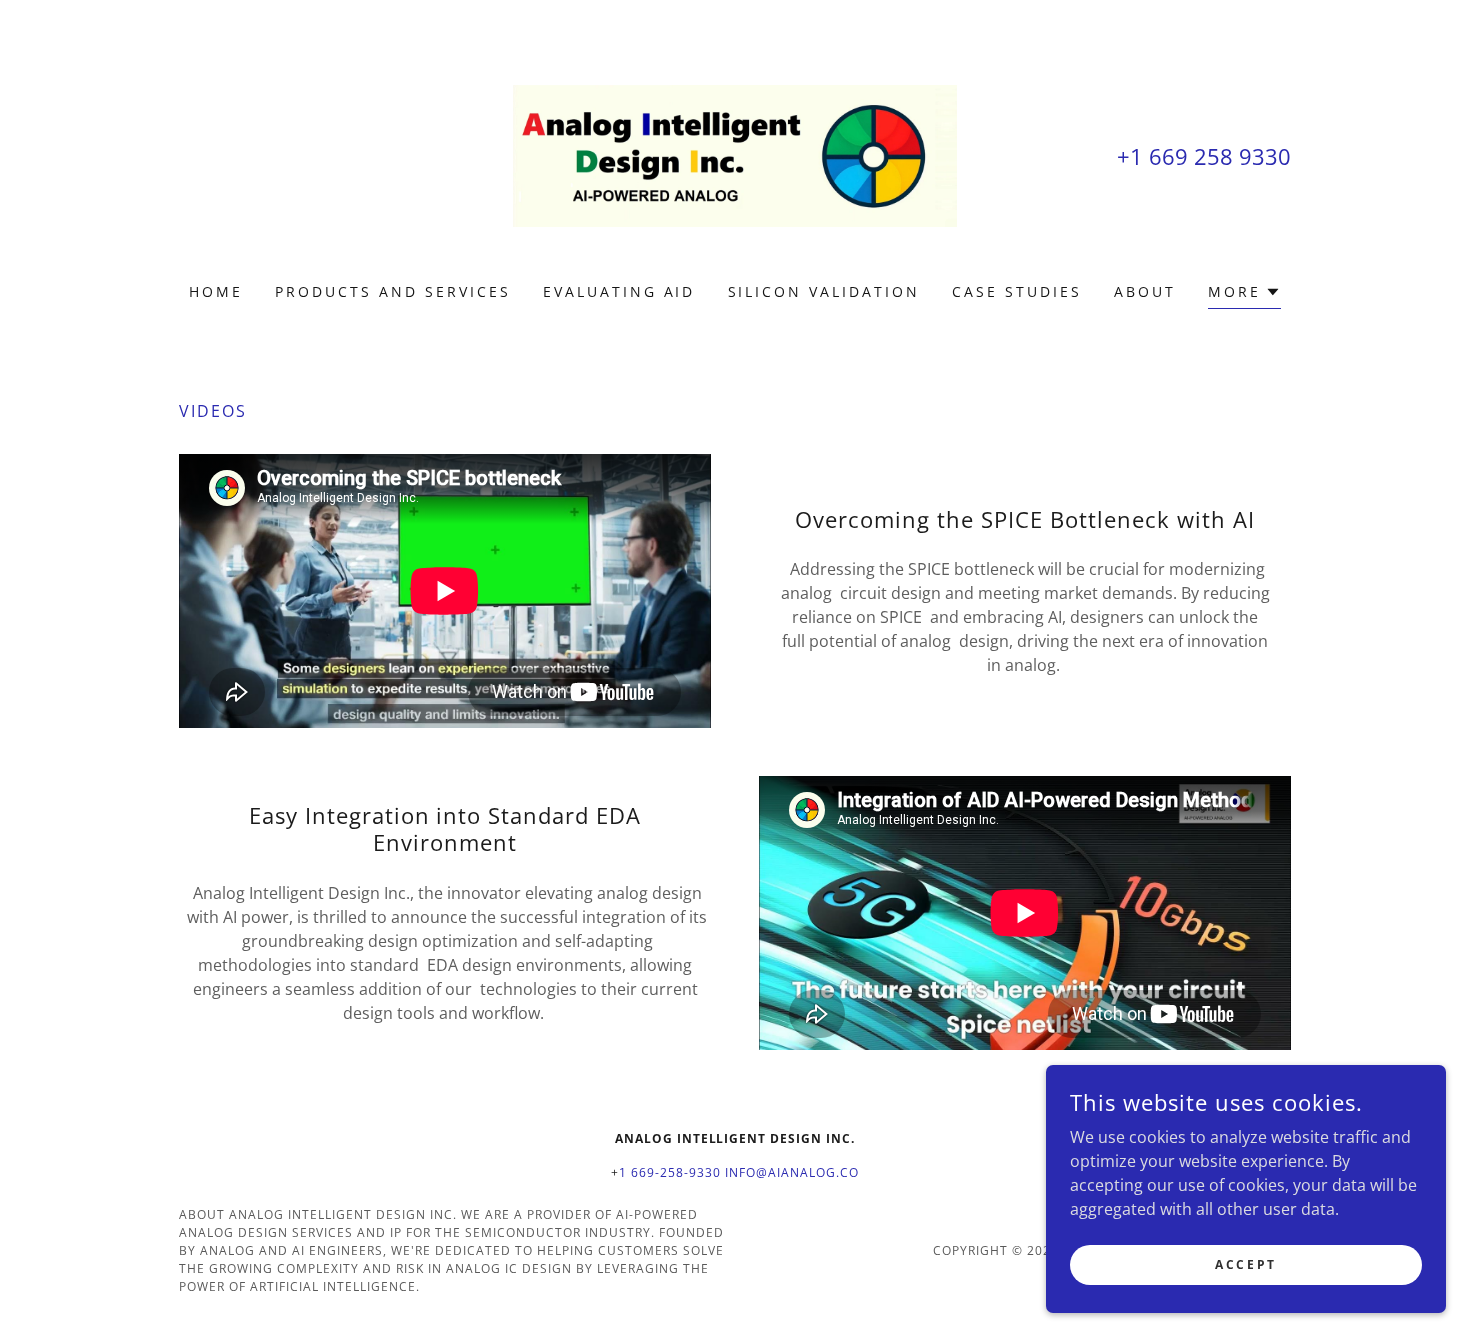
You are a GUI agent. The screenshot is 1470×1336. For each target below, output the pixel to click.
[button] (1244, 294)
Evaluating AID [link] (619, 291)
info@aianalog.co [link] (792, 1172)
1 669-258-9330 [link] (670, 1172)
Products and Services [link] (393, 291)
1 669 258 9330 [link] (1210, 156)
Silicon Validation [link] (824, 291)
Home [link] (216, 291)
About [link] (1145, 291)
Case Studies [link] (1017, 291)
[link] (735, 154)
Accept (1245, 1264)
